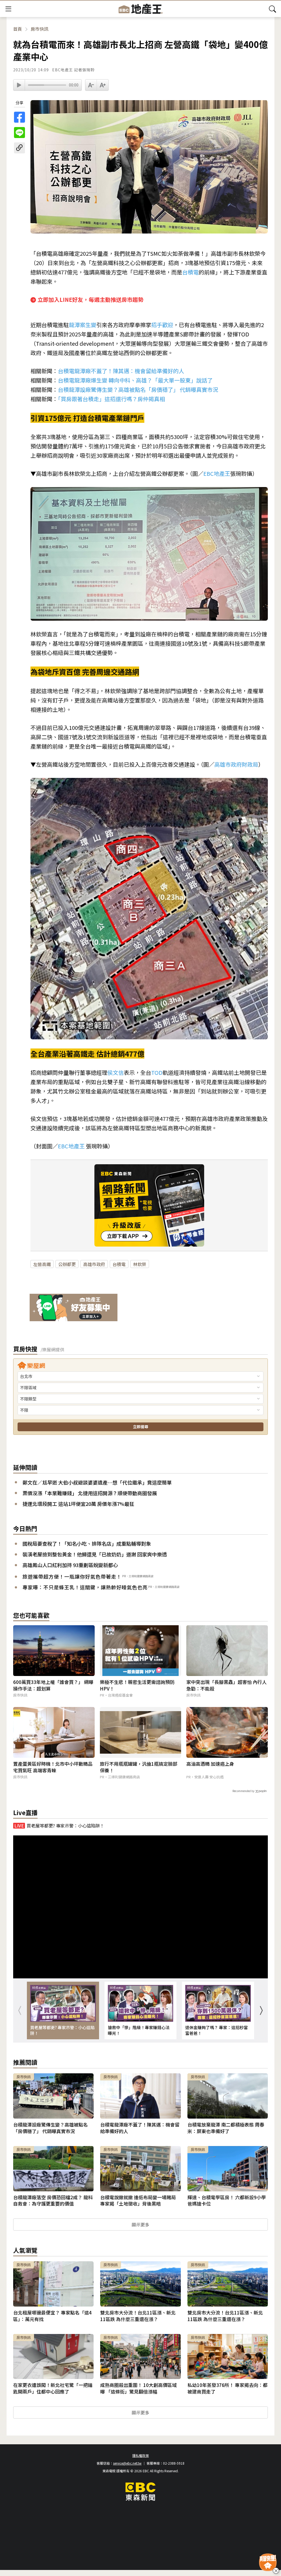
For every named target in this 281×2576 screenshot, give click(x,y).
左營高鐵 (42, 1264)
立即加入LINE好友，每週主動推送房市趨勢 (91, 299)
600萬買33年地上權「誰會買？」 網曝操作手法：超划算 (53, 1685)
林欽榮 (140, 1264)
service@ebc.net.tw (127, 2463)
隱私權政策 (140, 2455)
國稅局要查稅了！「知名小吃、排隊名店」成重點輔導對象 (87, 1544)
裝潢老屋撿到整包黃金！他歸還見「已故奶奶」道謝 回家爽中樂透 (95, 1554)
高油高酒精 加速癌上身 (210, 1764)
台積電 (119, 1264)
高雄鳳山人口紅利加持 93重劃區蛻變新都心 (70, 1565)
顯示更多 (140, 2225)
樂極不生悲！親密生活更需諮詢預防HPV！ (137, 1685)
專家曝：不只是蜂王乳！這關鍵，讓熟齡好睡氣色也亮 (85, 1587)
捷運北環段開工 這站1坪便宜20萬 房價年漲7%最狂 (78, 1504)
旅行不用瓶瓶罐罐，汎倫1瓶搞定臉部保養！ (139, 1767)
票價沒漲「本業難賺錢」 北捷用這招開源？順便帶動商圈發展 (90, 1493)
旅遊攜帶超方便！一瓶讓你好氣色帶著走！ (72, 1576)
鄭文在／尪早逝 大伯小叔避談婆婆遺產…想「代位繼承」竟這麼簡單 (97, 1482)
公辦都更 (67, 1264)
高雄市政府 (94, 1264)
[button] (261, 2010)
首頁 (18, 29)
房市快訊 (40, 29)
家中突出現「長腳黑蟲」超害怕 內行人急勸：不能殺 (227, 1685)
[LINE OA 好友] (74, 1308)
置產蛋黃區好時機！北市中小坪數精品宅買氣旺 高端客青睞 (53, 1767)
